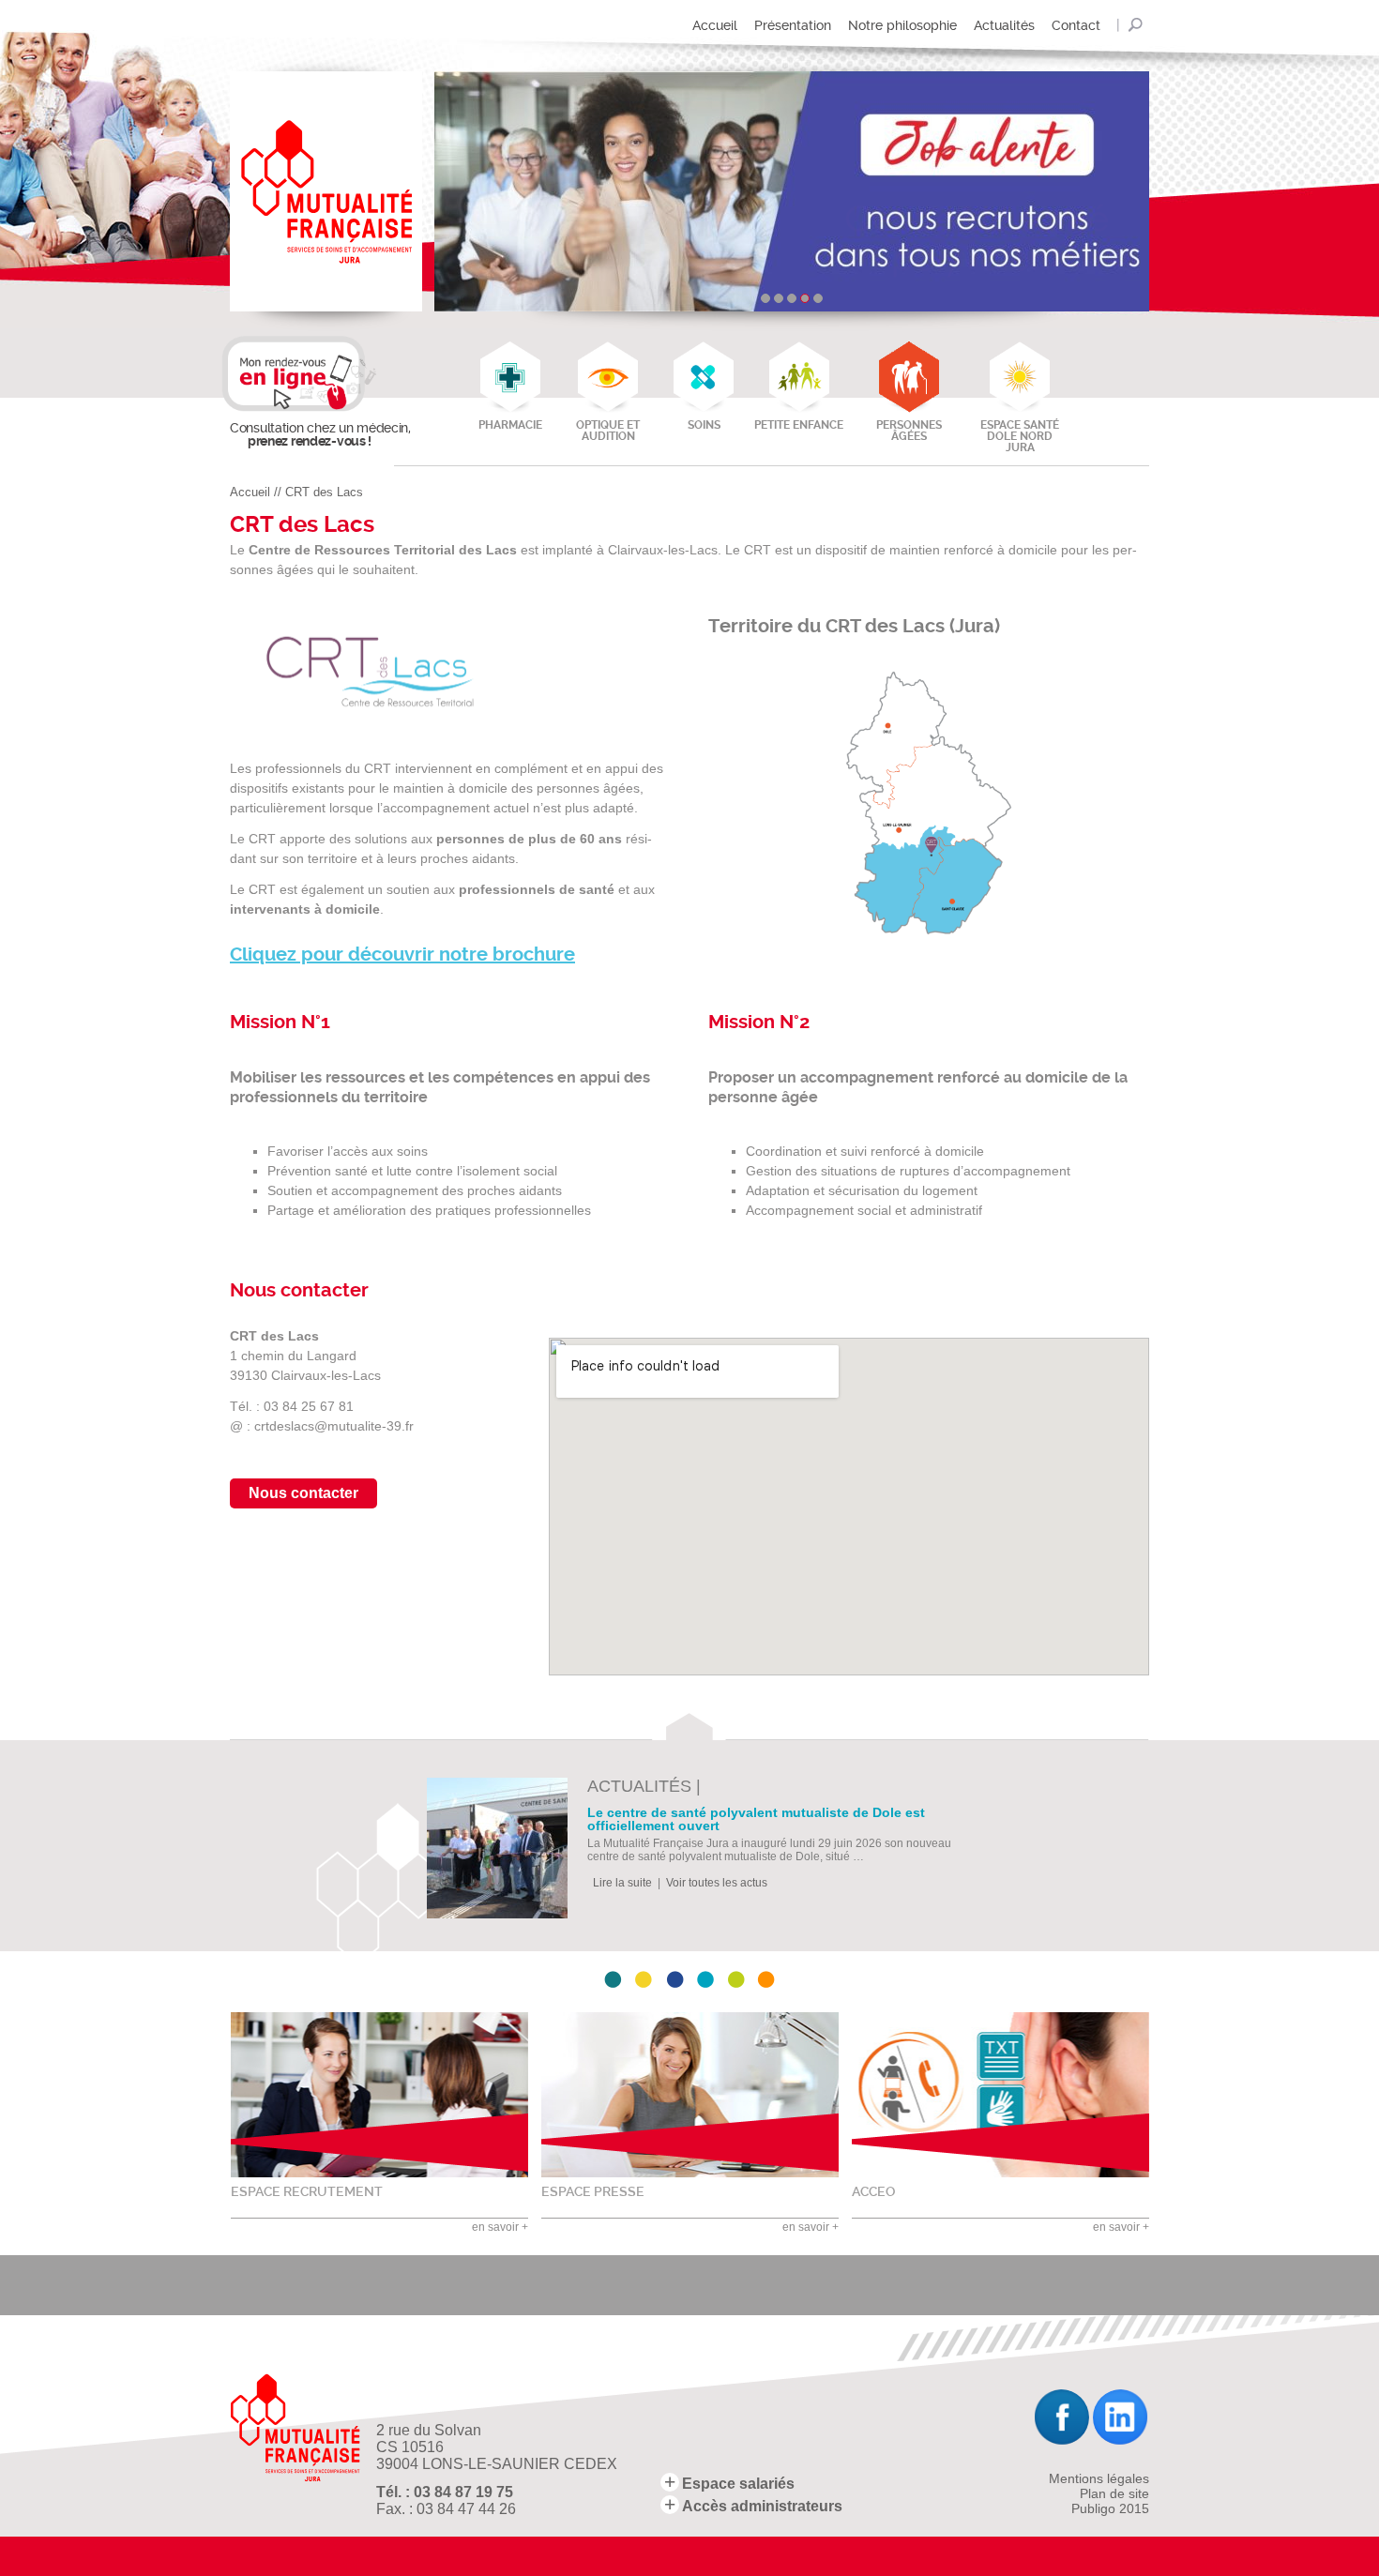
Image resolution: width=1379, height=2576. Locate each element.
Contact (1076, 25)
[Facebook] (1061, 2417)
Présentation (793, 25)
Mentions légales (1099, 2478)
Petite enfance (799, 425)
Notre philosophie (902, 25)
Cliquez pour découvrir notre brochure (402, 955)
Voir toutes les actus (717, 1883)
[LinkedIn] (1121, 2417)
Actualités (1004, 25)
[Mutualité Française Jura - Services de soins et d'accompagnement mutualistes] (326, 191)
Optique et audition (608, 431)
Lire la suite (622, 1883)
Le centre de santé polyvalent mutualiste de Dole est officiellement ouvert (756, 1819)
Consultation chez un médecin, (310, 434)
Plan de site (1114, 2493)
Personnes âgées (909, 431)
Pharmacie (510, 425)
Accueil (715, 25)
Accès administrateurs (762, 2506)
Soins (704, 425)
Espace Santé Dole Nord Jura (1020, 436)
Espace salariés (738, 2484)
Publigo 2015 (1110, 2508)
